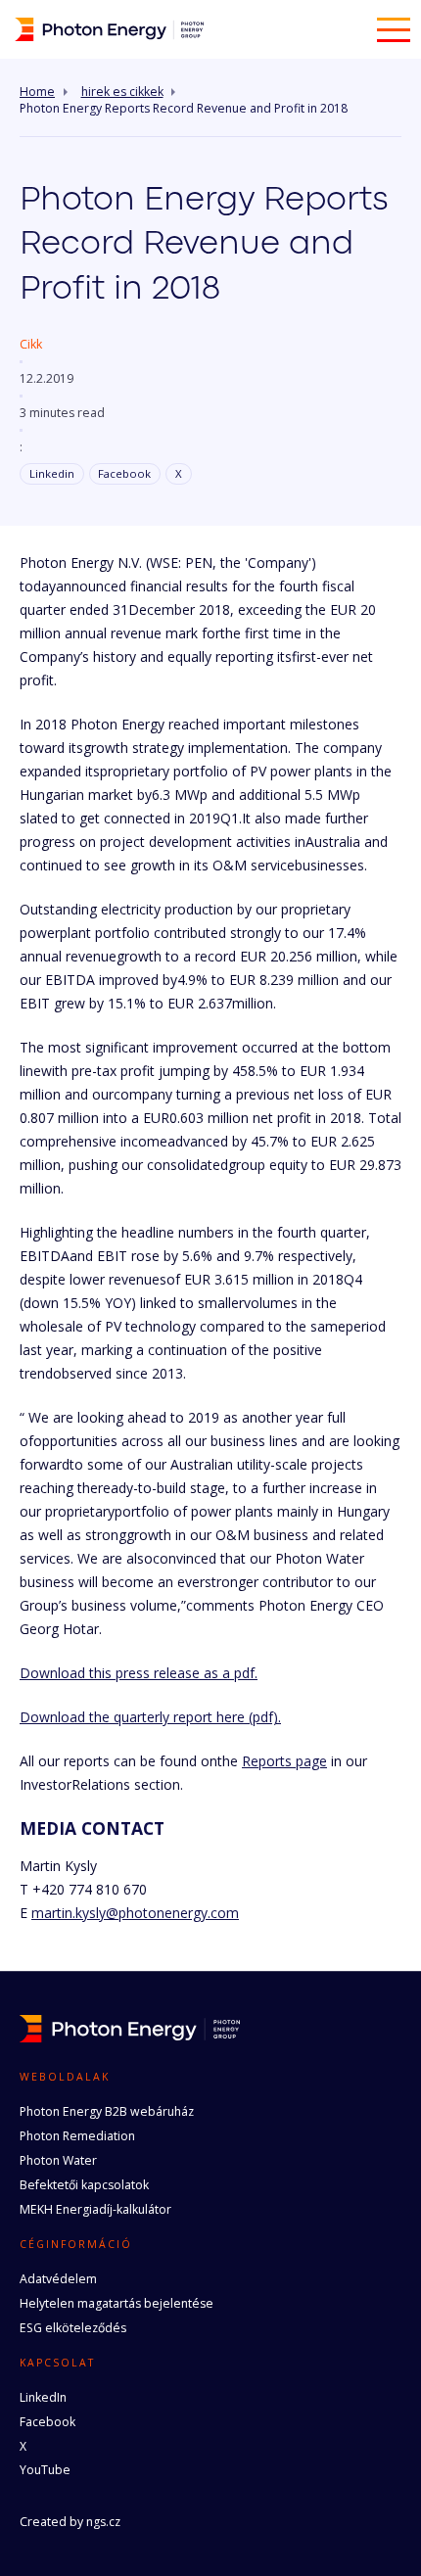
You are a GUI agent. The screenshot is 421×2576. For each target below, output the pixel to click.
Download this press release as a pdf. (139, 1673)
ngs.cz (103, 2522)
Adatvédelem (58, 2279)
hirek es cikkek (122, 92)
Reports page (284, 1761)
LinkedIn (43, 2397)
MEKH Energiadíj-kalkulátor (95, 2209)
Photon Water (58, 2160)
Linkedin (52, 473)
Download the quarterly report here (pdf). (150, 1717)
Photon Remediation (77, 2136)
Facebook (124, 473)
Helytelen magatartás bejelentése (117, 2303)
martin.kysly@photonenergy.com (135, 1913)
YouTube (45, 2470)
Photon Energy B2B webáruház (107, 2111)
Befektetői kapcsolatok (84, 2185)
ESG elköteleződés (73, 2328)
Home (37, 92)
